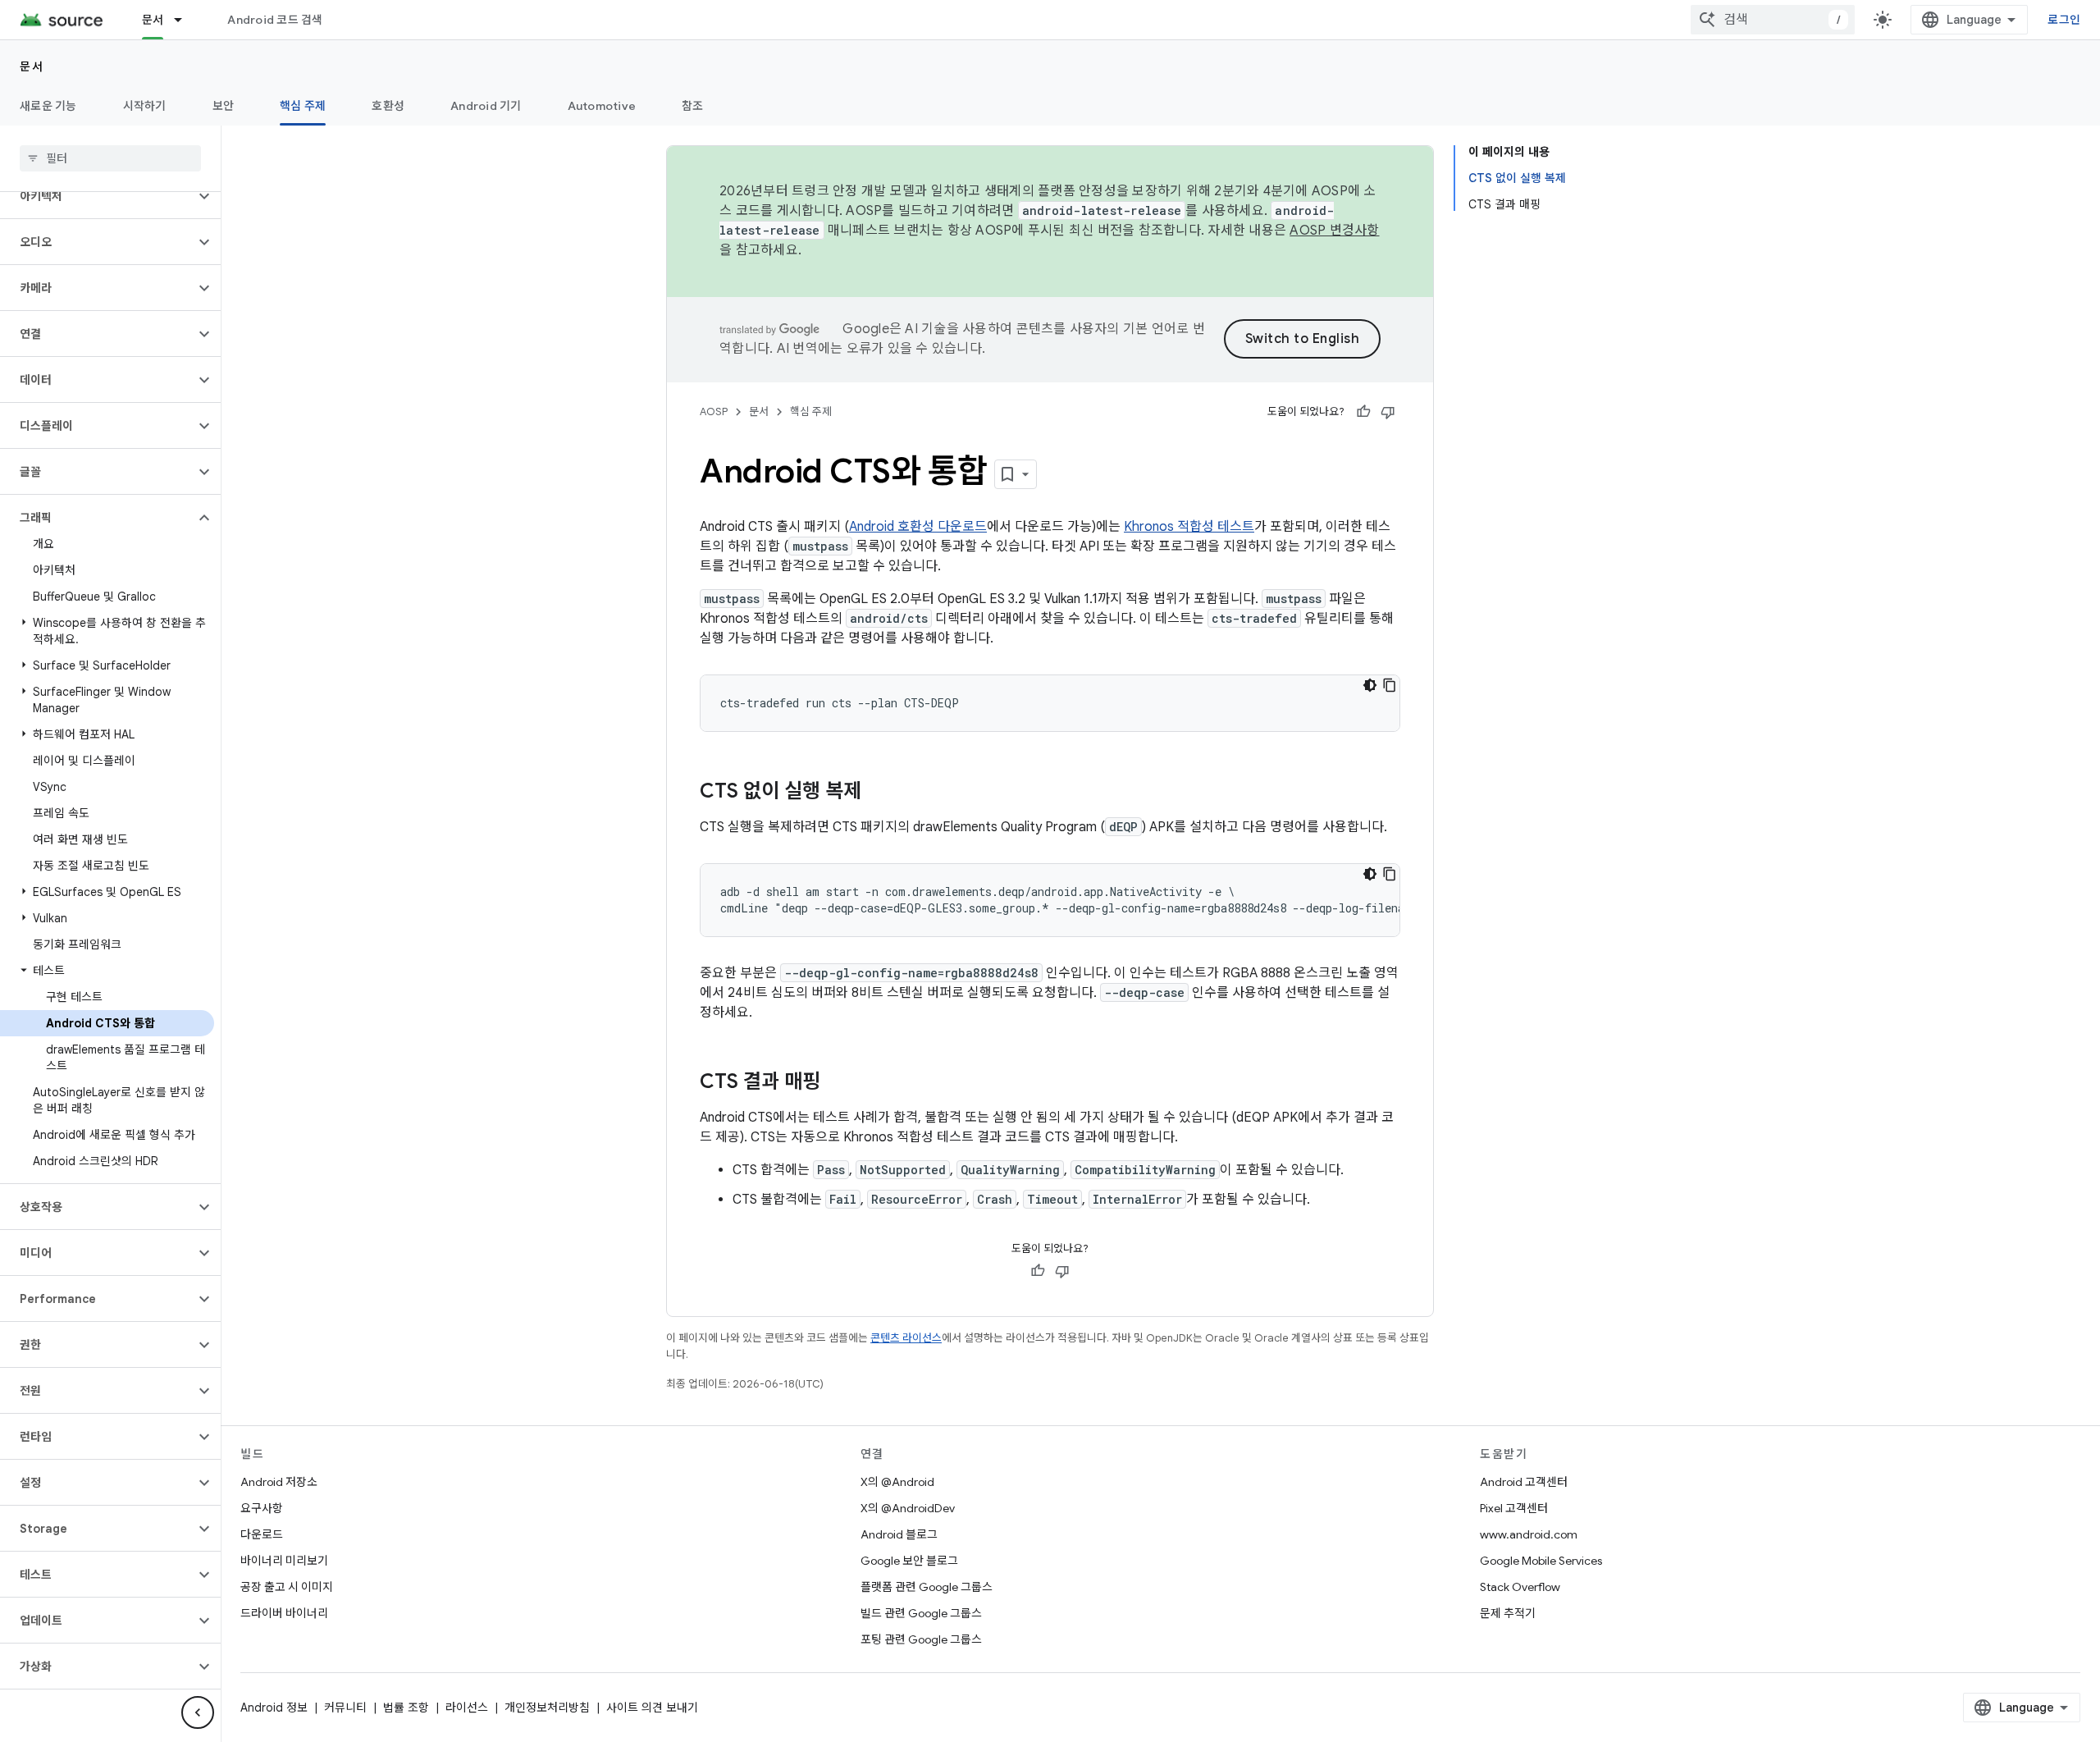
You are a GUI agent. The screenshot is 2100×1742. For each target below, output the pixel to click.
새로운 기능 (48, 106)
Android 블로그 (899, 1534)
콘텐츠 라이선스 (906, 1338)
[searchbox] (110, 158)
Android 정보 (274, 1708)
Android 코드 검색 (275, 20)
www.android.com (1529, 1534)
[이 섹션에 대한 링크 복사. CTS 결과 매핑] (837, 1083)
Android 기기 (486, 106)
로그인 (2064, 20)
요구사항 (262, 1508)
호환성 (388, 106)
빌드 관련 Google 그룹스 (921, 1613)
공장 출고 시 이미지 (287, 1587)
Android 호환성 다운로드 (918, 527)
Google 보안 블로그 (909, 1561)
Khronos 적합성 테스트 (1189, 527)
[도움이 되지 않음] (1388, 412)
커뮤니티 (345, 1708)
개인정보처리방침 (547, 1708)
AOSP (714, 411)
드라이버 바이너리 (284, 1613)
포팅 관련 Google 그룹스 (921, 1639)
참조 (693, 106)
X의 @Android (897, 1482)
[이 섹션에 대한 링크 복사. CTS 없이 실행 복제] (878, 793)
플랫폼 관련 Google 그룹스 (927, 1587)
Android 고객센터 (1524, 1482)
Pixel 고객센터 (1514, 1508)
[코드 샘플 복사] (1390, 685)
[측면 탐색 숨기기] (198, 1712)
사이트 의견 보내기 (652, 1708)
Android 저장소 (279, 1482)
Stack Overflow (1520, 1587)
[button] (97, 196)
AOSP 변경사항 (1334, 231)
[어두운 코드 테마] (1370, 685)
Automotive (602, 106)
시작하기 (145, 106)
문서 (153, 20)
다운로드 (262, 1534)
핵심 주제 (303, 106)
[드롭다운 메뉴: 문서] (185, 20)
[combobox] (1773, 20)
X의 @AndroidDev (908, 1508)
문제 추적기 (1508, 1613)
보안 (224, 106)
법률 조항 (406, 1708)
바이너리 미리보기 (284, 1561)
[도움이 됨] (1363, 412)
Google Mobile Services (1541, 1561)
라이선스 (467, 1708)
